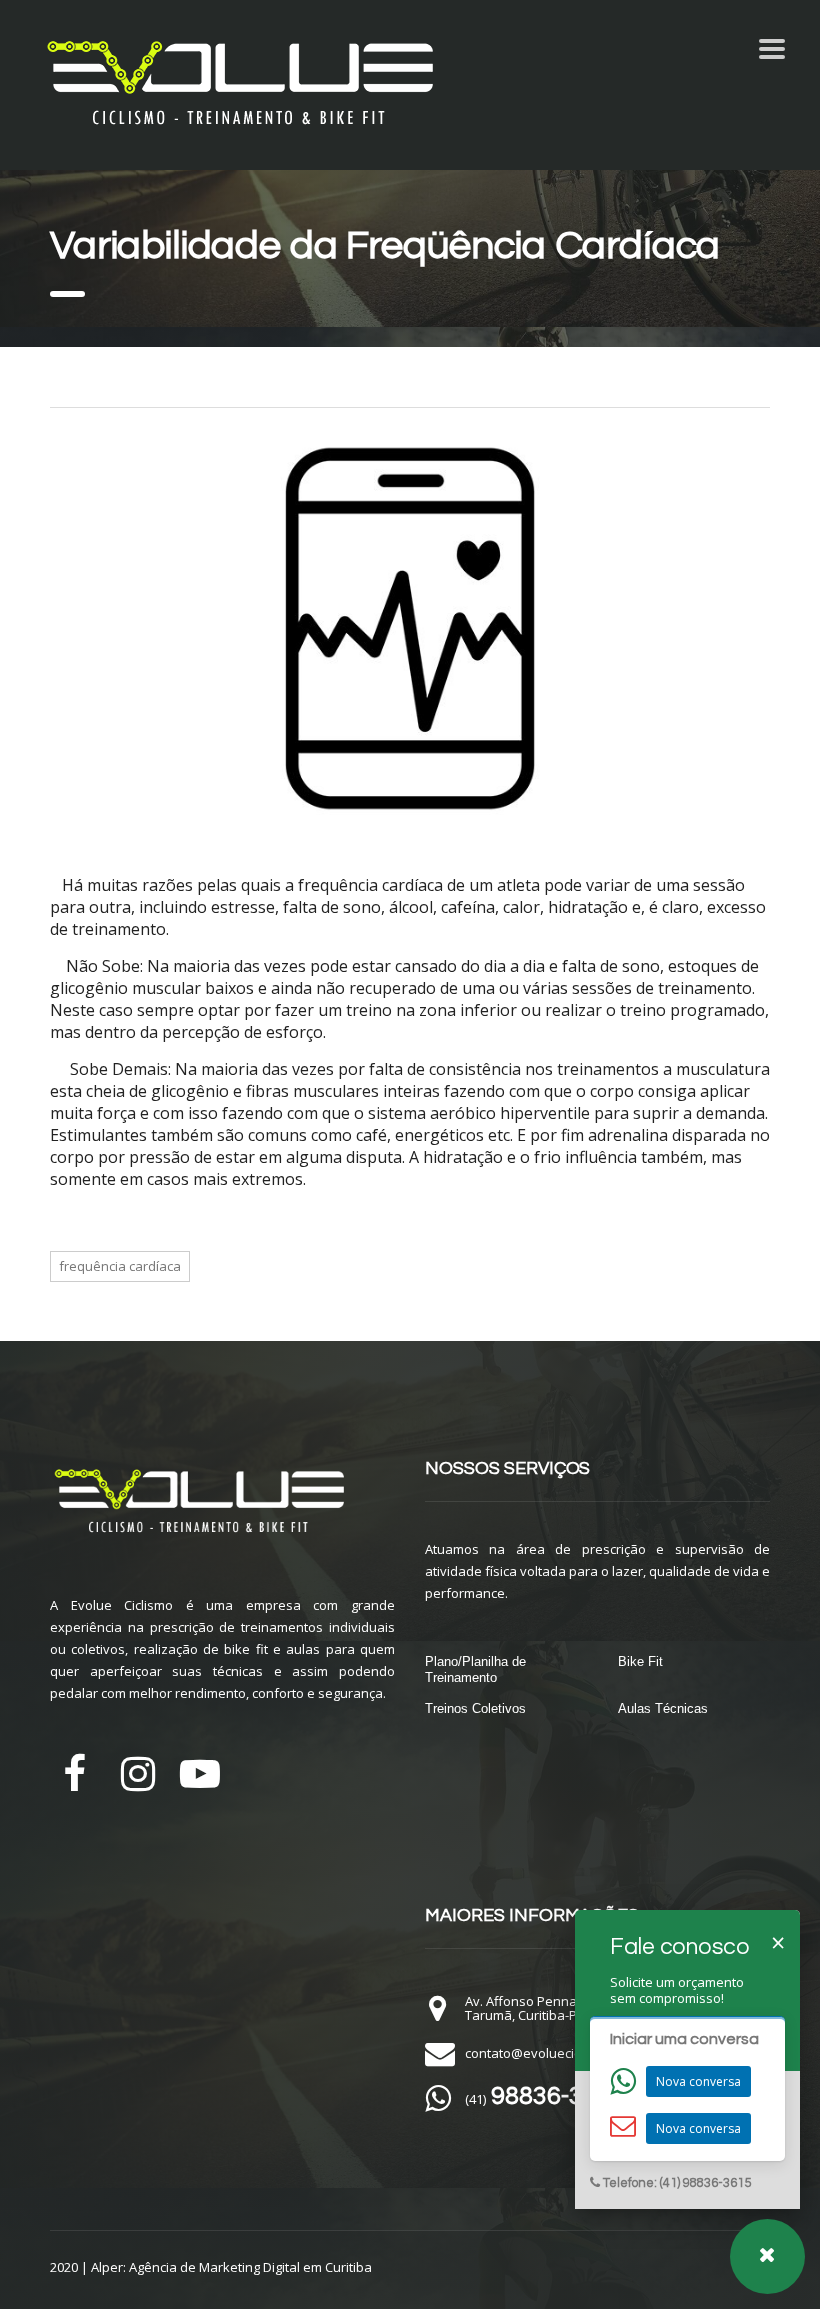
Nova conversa (698, 2081)
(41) (545, 2099)
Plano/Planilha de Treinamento (475, 1669)
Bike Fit (640, 1661)
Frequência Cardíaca (120, 1266)
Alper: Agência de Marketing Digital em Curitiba (231, 2267)
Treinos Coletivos (475, 1708)
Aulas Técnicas (663, 1708)
